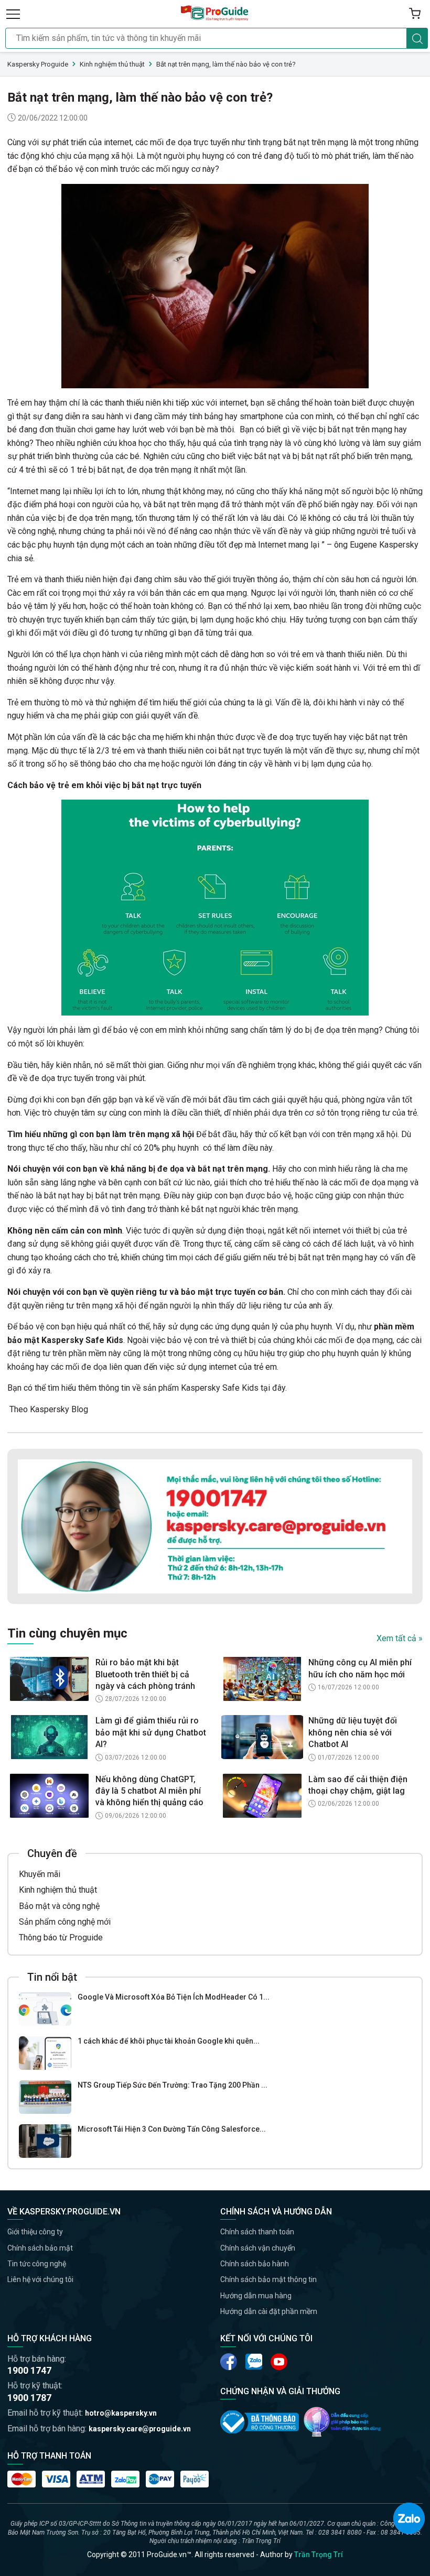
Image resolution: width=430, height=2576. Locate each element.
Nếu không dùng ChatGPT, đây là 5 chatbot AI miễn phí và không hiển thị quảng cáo (149, 1791)
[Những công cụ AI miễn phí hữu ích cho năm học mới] (262, 1679)
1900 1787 (29, 2398)
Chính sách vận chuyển (258, 2248)
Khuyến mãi (40, 1874)
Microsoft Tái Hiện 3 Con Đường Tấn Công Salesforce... (172, 2129)
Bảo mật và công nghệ (59, 1906)
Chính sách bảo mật (40, 2248)
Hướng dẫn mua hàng (256, 2296)
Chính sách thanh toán (257, 2232)
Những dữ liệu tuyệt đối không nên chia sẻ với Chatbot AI (353, 1732)
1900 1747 (29, 2370)
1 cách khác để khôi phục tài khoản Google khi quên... (169, 2041)
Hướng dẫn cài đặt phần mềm (269, 2311)
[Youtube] (254, 2362)
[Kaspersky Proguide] (215, 14)
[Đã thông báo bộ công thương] (260, 2422)
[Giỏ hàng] (415, 14)
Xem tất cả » (400, 1638)
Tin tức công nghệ (37, 2264)
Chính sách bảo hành (255, 2264)
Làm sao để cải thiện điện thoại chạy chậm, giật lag (358, 1785)
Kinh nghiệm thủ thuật (58, 1890)
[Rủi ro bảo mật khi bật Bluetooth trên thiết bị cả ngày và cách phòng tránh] (49, 1679)
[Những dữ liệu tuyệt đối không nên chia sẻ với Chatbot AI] (262, 1737)
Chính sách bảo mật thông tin (268, 2279)
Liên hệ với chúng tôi (40, 2279)
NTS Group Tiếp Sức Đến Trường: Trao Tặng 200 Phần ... (173, 2085)
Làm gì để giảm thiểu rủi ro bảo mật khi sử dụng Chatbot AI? (151, 1732)
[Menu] (13, 14)
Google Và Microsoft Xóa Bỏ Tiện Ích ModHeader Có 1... (174, 1997)
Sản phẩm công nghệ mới (65, 1922)
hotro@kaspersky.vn (121, 2413)
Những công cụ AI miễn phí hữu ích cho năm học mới (360, 1668)
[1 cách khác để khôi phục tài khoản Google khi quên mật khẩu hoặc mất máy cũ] (45, 2053)
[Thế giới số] (342, 2422)
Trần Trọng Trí (319, 2555)
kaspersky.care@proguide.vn (140, 2429)
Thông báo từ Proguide (61, 1938)
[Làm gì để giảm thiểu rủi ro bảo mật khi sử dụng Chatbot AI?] (49, 1737)
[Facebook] (229, 2362)
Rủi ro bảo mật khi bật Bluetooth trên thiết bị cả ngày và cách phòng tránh (145, 1674)
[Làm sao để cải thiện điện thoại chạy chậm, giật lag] (262, 1796)
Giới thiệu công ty (35, 2232)
